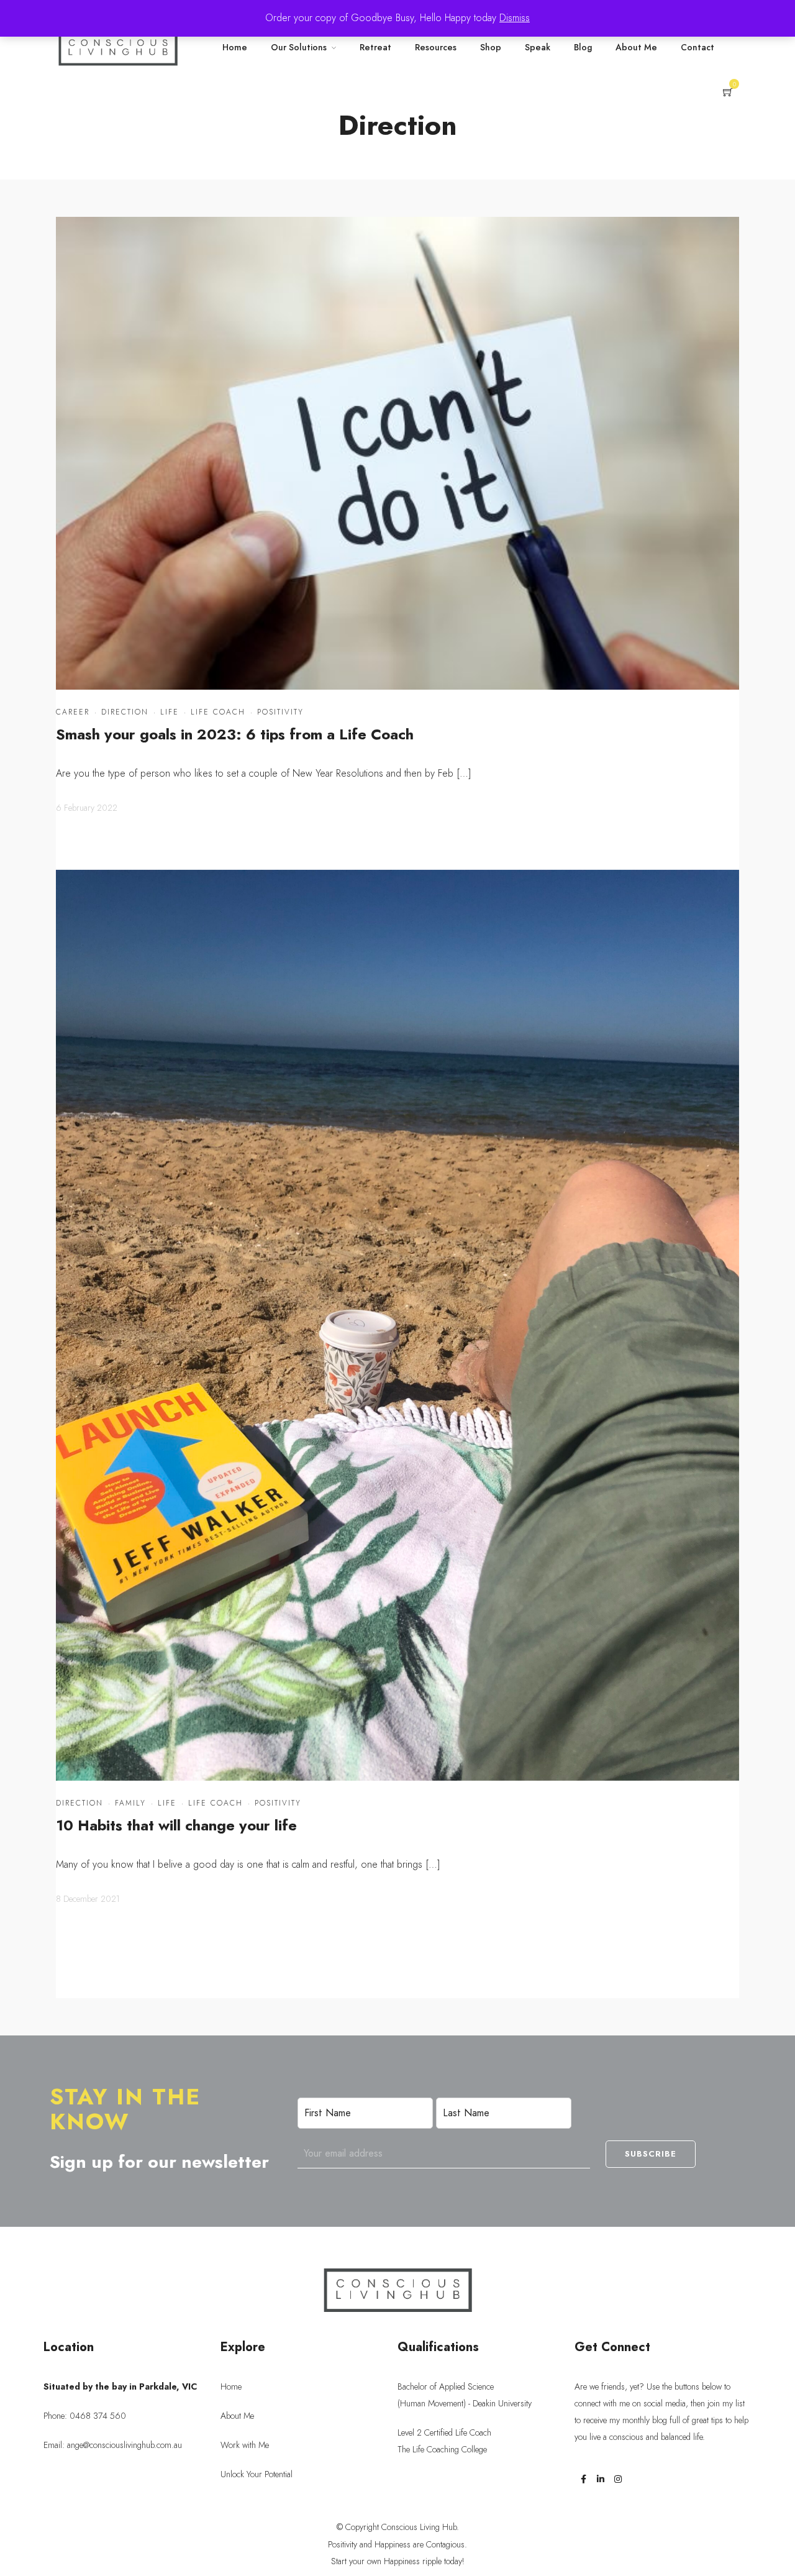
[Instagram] (618, 2479)
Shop (491, 47)
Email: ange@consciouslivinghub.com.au (113, 2445)
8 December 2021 (88, 1899)
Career (73, 712)
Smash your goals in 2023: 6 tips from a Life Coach (235, 734)
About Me (636, 47)
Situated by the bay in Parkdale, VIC (120, 2386)
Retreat (375, 47)
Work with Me (245, 2445)
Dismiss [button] (515, 18)
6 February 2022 (87, 808)
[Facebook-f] (583, 2479)
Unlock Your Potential (257, 2474)
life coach (218, 712)
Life (170, 712)
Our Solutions (299, 47)
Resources (436, 47)
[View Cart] (728, 93)
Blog (583, 47)
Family (130, 1803)
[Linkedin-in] (601, 2479)
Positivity (280, 712)
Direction (125, 712)
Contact (697, 47)
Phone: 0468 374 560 (85, 2416)
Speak (538, 47)
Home (235, 47)
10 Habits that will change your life (176, 1825)
